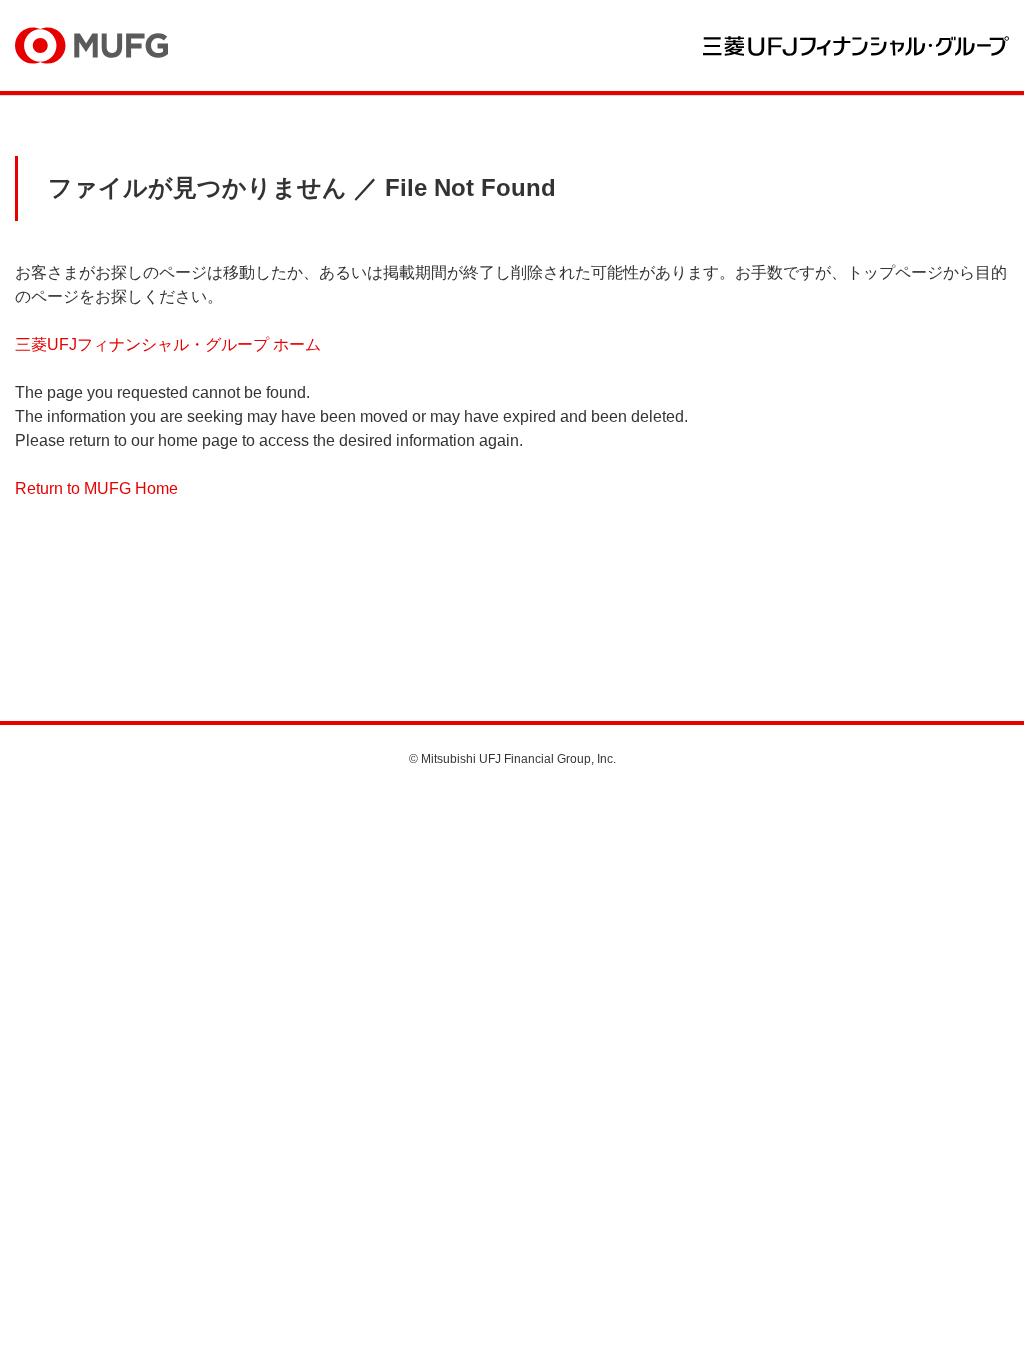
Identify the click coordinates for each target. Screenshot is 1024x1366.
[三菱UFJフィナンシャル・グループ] (856, 46)
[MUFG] (91, 45)
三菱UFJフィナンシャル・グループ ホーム (168, 344)
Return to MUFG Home (96, 488)
